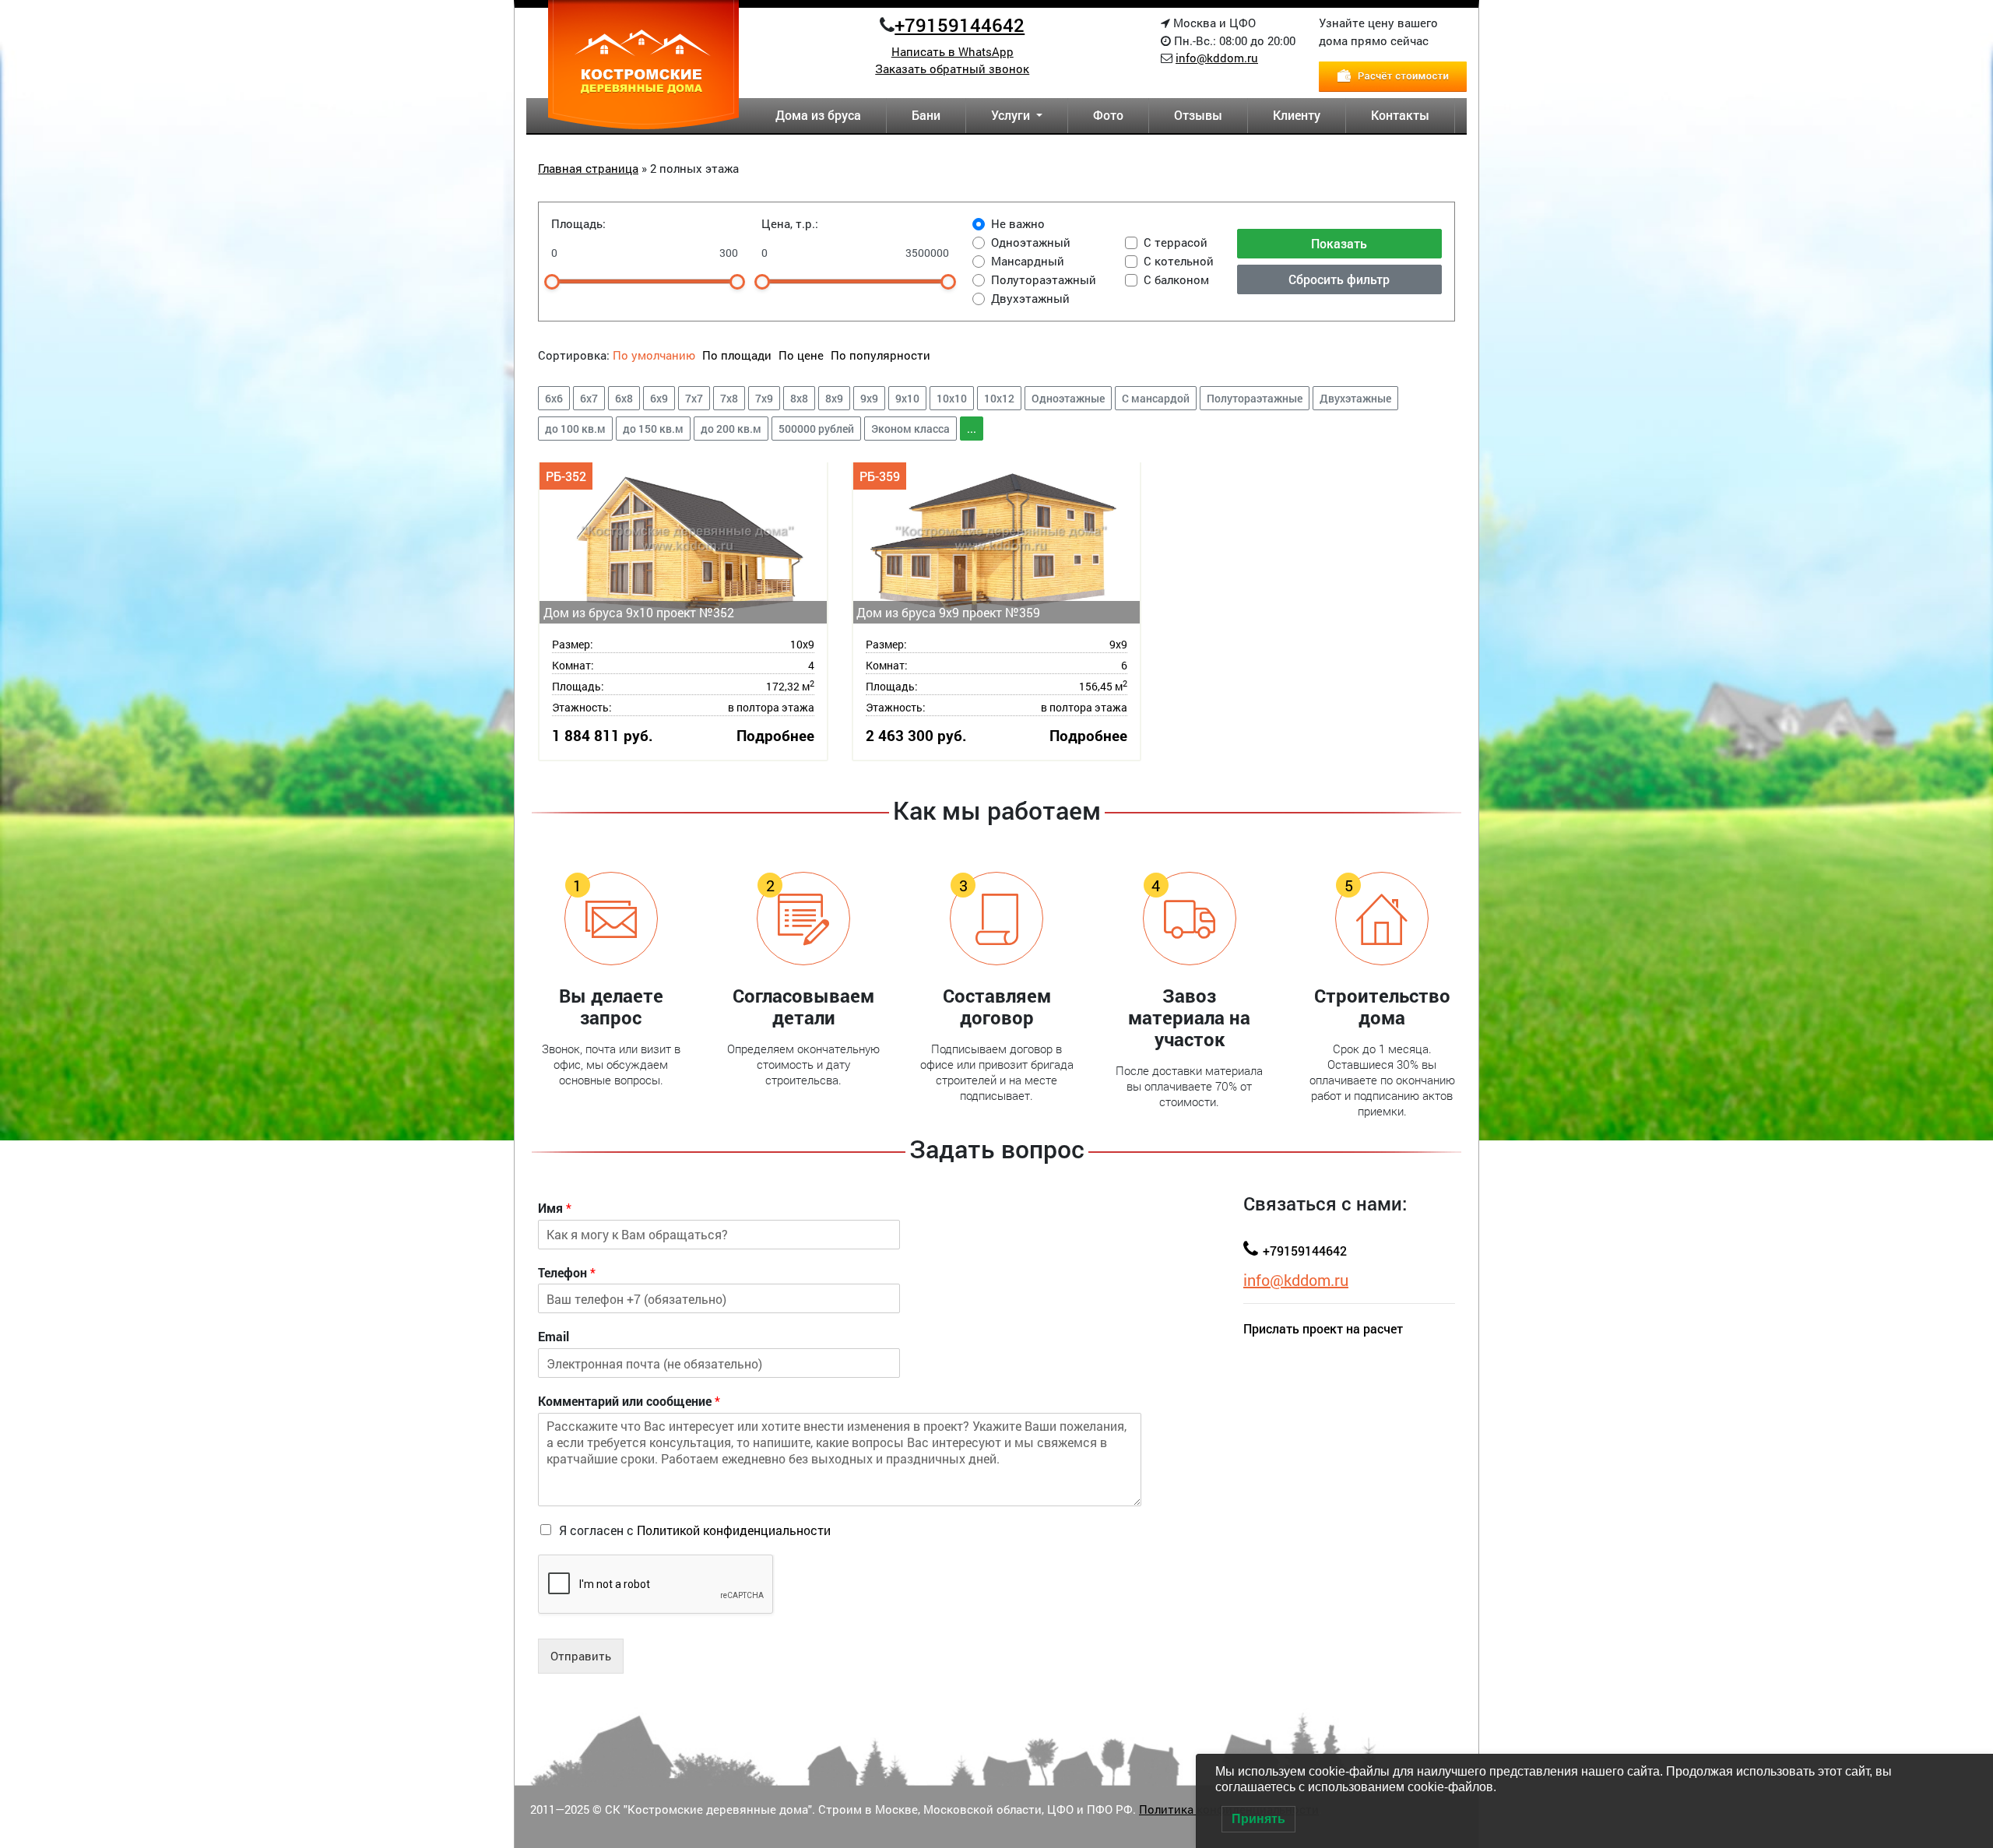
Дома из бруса (818, 115)
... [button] (972, 429)
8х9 (834, 398)
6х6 (554, 398)
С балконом (1176, 279)
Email (554, 1337)
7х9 (764, 398)
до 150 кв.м (653, 429)
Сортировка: (574, 355)
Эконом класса (910, 429)
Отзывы (1198, 115)
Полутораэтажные (1255, 398)
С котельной (1179, 261)
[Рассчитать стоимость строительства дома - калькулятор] (1393, 75)
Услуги (1012, 115)
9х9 (869, 398)
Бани (926, 115)
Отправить (581, 1656)
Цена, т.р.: (790, 223)
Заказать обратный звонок (952, 69)
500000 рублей (816, 429)
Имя (555, 1208)
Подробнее (775, 735)
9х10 (907, 398)
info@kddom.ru (1217, 58)
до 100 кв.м (575, 429)
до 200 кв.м (731, 429)
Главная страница (588, 168)
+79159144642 (960, 25)
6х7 (589, 398)
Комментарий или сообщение (629, 1401)
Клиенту (1297, 115)
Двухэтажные (1355, 398)
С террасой (1176, 242)
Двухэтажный (1030, 298)
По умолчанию (654, 355)
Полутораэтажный (1044, 279)
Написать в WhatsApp (953, 51)
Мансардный (1028, 261)
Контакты (1400, 115)
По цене (801, 355)
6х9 (659, 398)
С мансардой (1156, 398)
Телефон (567, 1273)
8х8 (799, 398)
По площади (738, 355)
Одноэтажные (1068, 398)
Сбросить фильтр (1339, 279)
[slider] (552, 282)
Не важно (1018, 223)
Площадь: (578, 223)
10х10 (952, 398)
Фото (1108, 115)
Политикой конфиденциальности (734, 1530)
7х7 (694, 398)
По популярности (881, 355)
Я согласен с (695, 1530)
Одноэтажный (1031, 242)
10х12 (999, 398)
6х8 (624, 398)
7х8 (729, 398)
